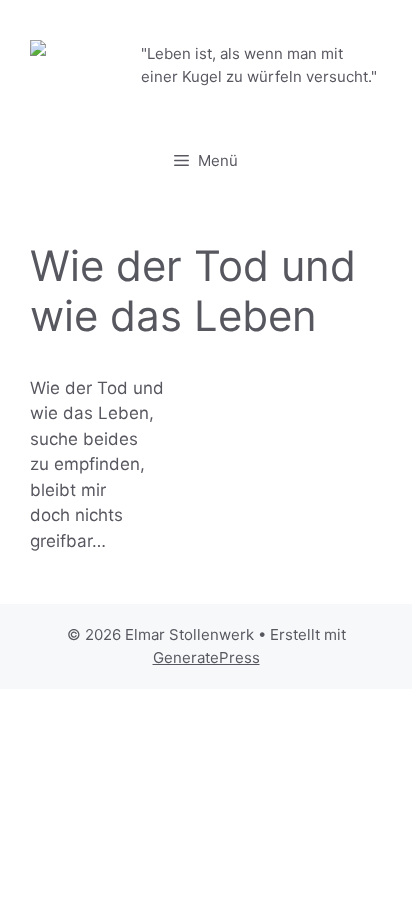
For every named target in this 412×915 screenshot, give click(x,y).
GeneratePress (206, 657)
